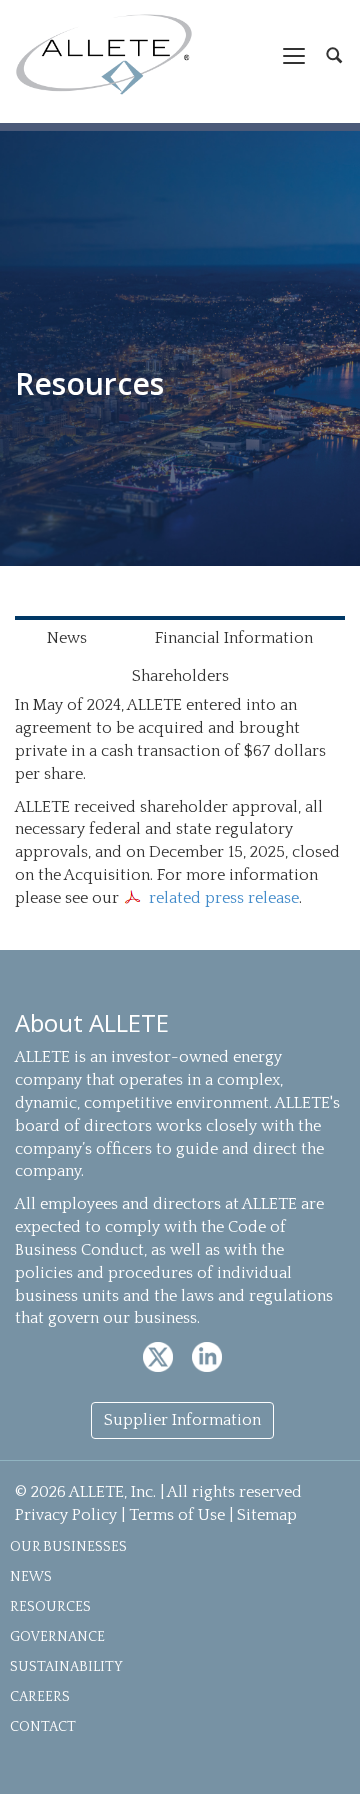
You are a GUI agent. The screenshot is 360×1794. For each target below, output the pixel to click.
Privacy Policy (66, 1515)
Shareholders (180, 676)
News (67, 638)
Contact (43, 1727)
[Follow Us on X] (160, 1356)
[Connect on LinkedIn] (207, 1356)
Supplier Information (182, 1420)
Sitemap (267, 1515)
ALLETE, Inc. (104, 54)
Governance (57, 1637)
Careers (40, 1697)
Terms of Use (177, 1515)
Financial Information (234, 638)
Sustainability (66, 1667)
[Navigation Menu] (294, 55)
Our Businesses (68, 1547)
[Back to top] (322, 1756)
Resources (50, 1607)
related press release (224, 898)
